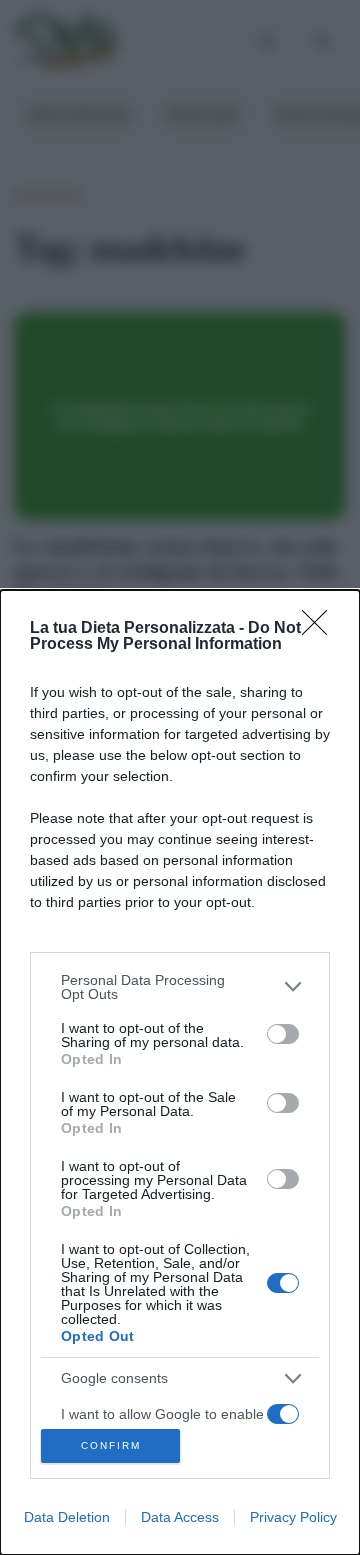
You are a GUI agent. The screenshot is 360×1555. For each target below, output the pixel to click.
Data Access (180, 1517)
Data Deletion (67, 1517)
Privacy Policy (293, 1517)
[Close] (321, 629)
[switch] (283, 1034)
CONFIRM (111, 1445)
